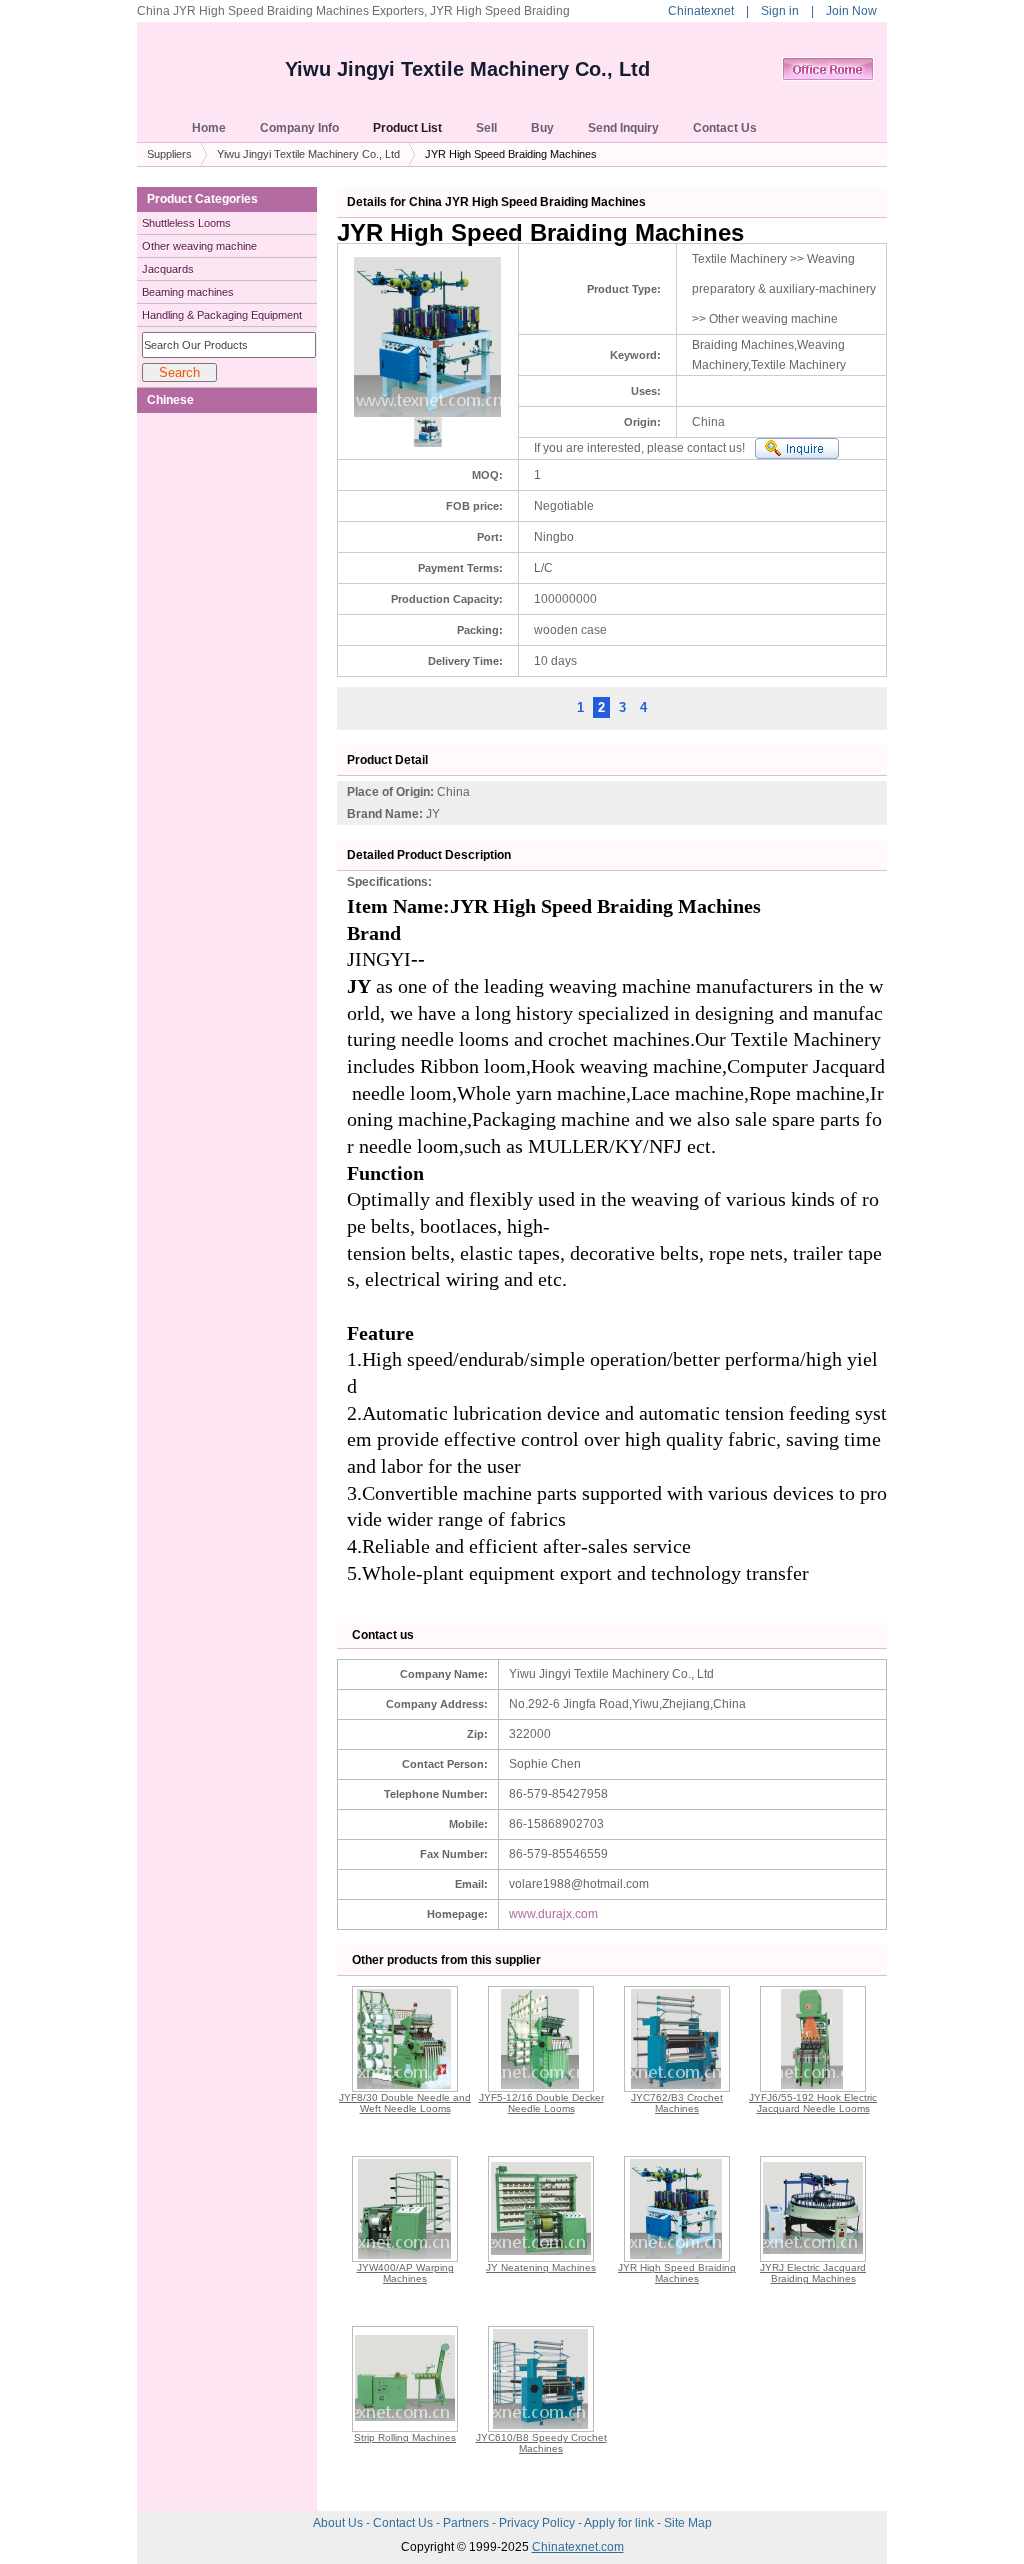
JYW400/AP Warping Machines (405, 2273)
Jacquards (168, 269)
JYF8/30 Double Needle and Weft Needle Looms (405, 2103)
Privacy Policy (538, 2523)
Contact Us (404, 2523)
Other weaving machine (199, 246)
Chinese (170, 400)
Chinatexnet (701, 11)
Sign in (780, 11)
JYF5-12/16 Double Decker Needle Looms (541, 2103)
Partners (467, 2523)
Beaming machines (188, 292)
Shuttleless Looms (186, 223)
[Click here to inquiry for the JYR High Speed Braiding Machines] (797, 448)
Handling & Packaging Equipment (222, 315)
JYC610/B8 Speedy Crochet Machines (541, 2443)
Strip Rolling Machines (405, 2437)
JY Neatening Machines (541, 2267)
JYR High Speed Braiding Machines (677, 2273)
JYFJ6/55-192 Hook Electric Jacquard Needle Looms (813, 2103)
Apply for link (620, 2523)
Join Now (851, 11)
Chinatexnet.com (578, 2547)
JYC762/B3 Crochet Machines (677, 2103)
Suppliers (169, 154)
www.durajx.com (553, 1914)
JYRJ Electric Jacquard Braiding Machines (813, 2273)
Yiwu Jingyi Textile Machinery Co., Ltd (467, 69)
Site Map (688, 2523)
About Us (339, 2523)
